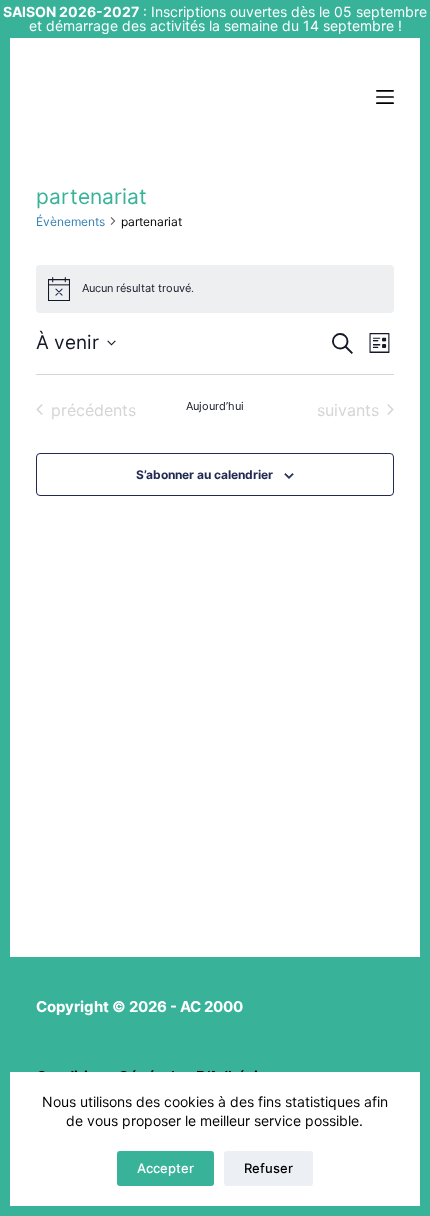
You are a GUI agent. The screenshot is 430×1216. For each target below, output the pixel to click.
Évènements (70, 221)
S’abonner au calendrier (204, 474)
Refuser (268, 1168)
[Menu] (385, 97)
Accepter (165, 1168)
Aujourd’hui (215, 406)
